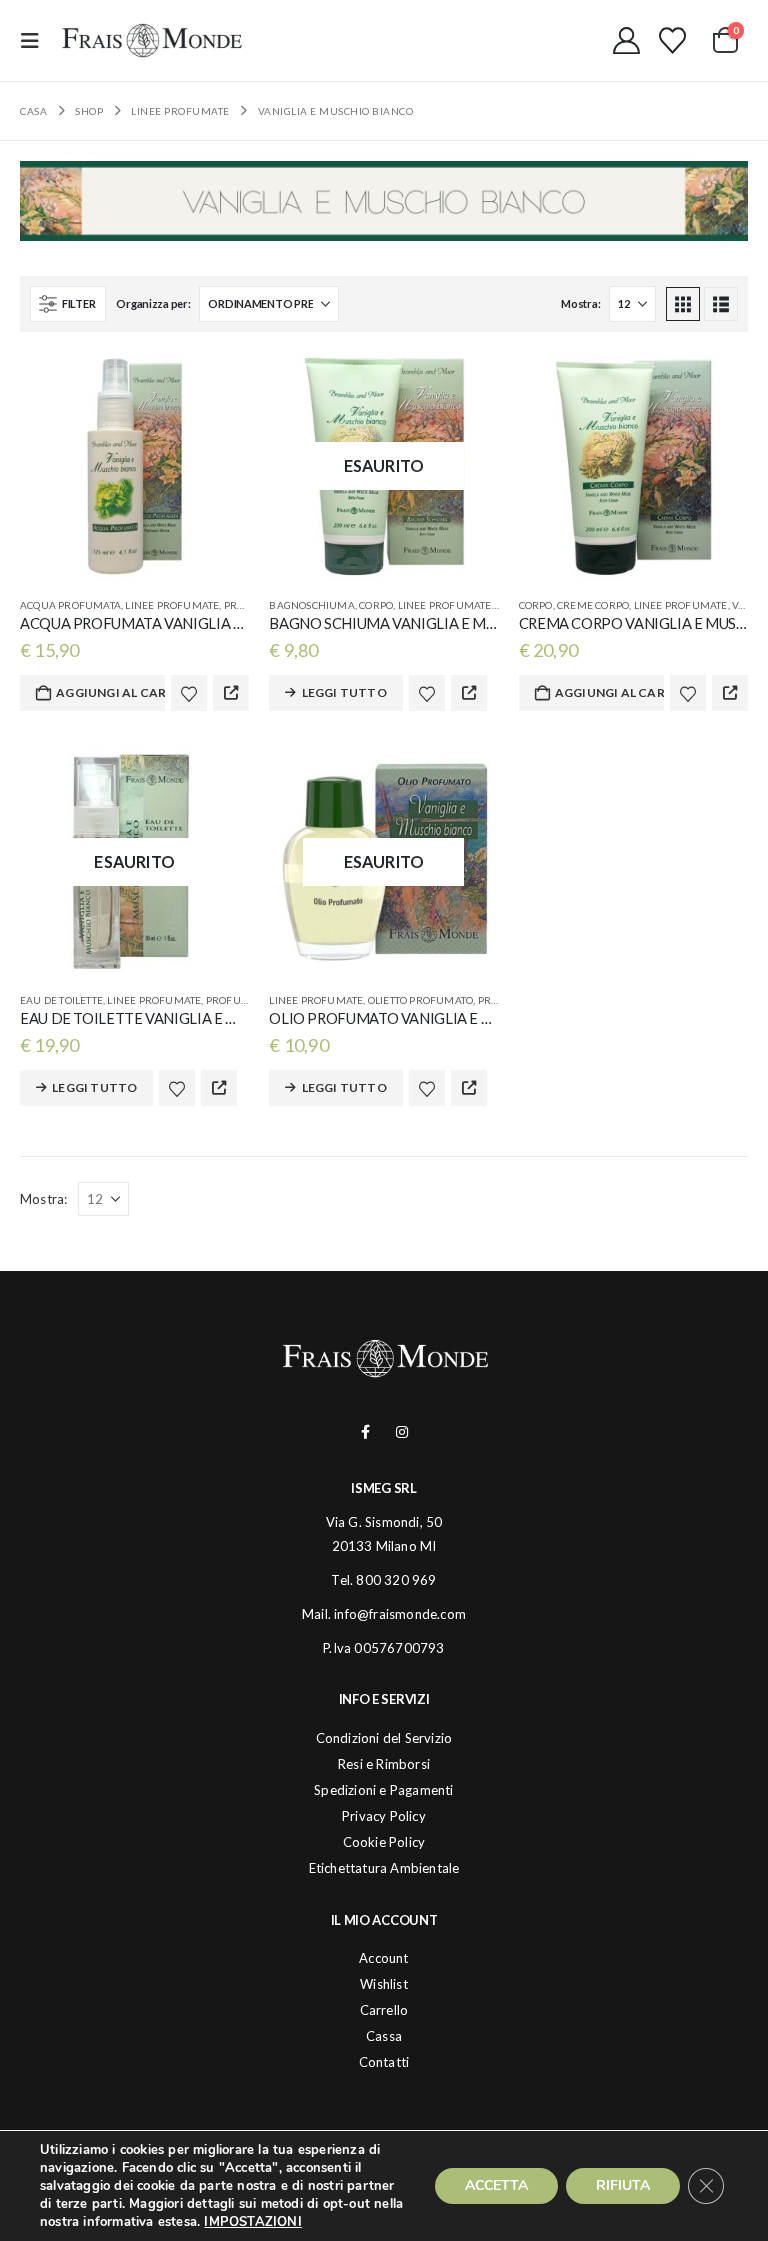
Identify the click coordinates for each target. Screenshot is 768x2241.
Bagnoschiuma (311, 605)
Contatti (384, 2062)
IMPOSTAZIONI (252, 2222)
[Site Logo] (152, 40)
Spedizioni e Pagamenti (383, 1790)
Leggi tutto (344, 692)
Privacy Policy (384, 1816)
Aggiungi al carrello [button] (110, 692)
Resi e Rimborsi (384, 1764)
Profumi (248, 605)
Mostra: (580, 303)
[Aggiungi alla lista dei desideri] (189, 693)
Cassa (384, 2036)
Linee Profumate (172, 605)
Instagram (403, 1432)
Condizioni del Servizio (384, 1738)
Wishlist (384, 1984)
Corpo (376, 605)
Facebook (365, 1432)
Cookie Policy (384, 1842)
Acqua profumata (70, 605)
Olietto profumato (420, 1000)
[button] (36, 40)
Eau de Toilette (61, 1000)
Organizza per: (153, 303)
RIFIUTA (623, 2185)
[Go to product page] (134, 466)
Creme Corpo (593, 605)
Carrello (384, 2010)
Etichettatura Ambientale (384, 1868)
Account (383, 1958)
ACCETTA (496, 2185)
